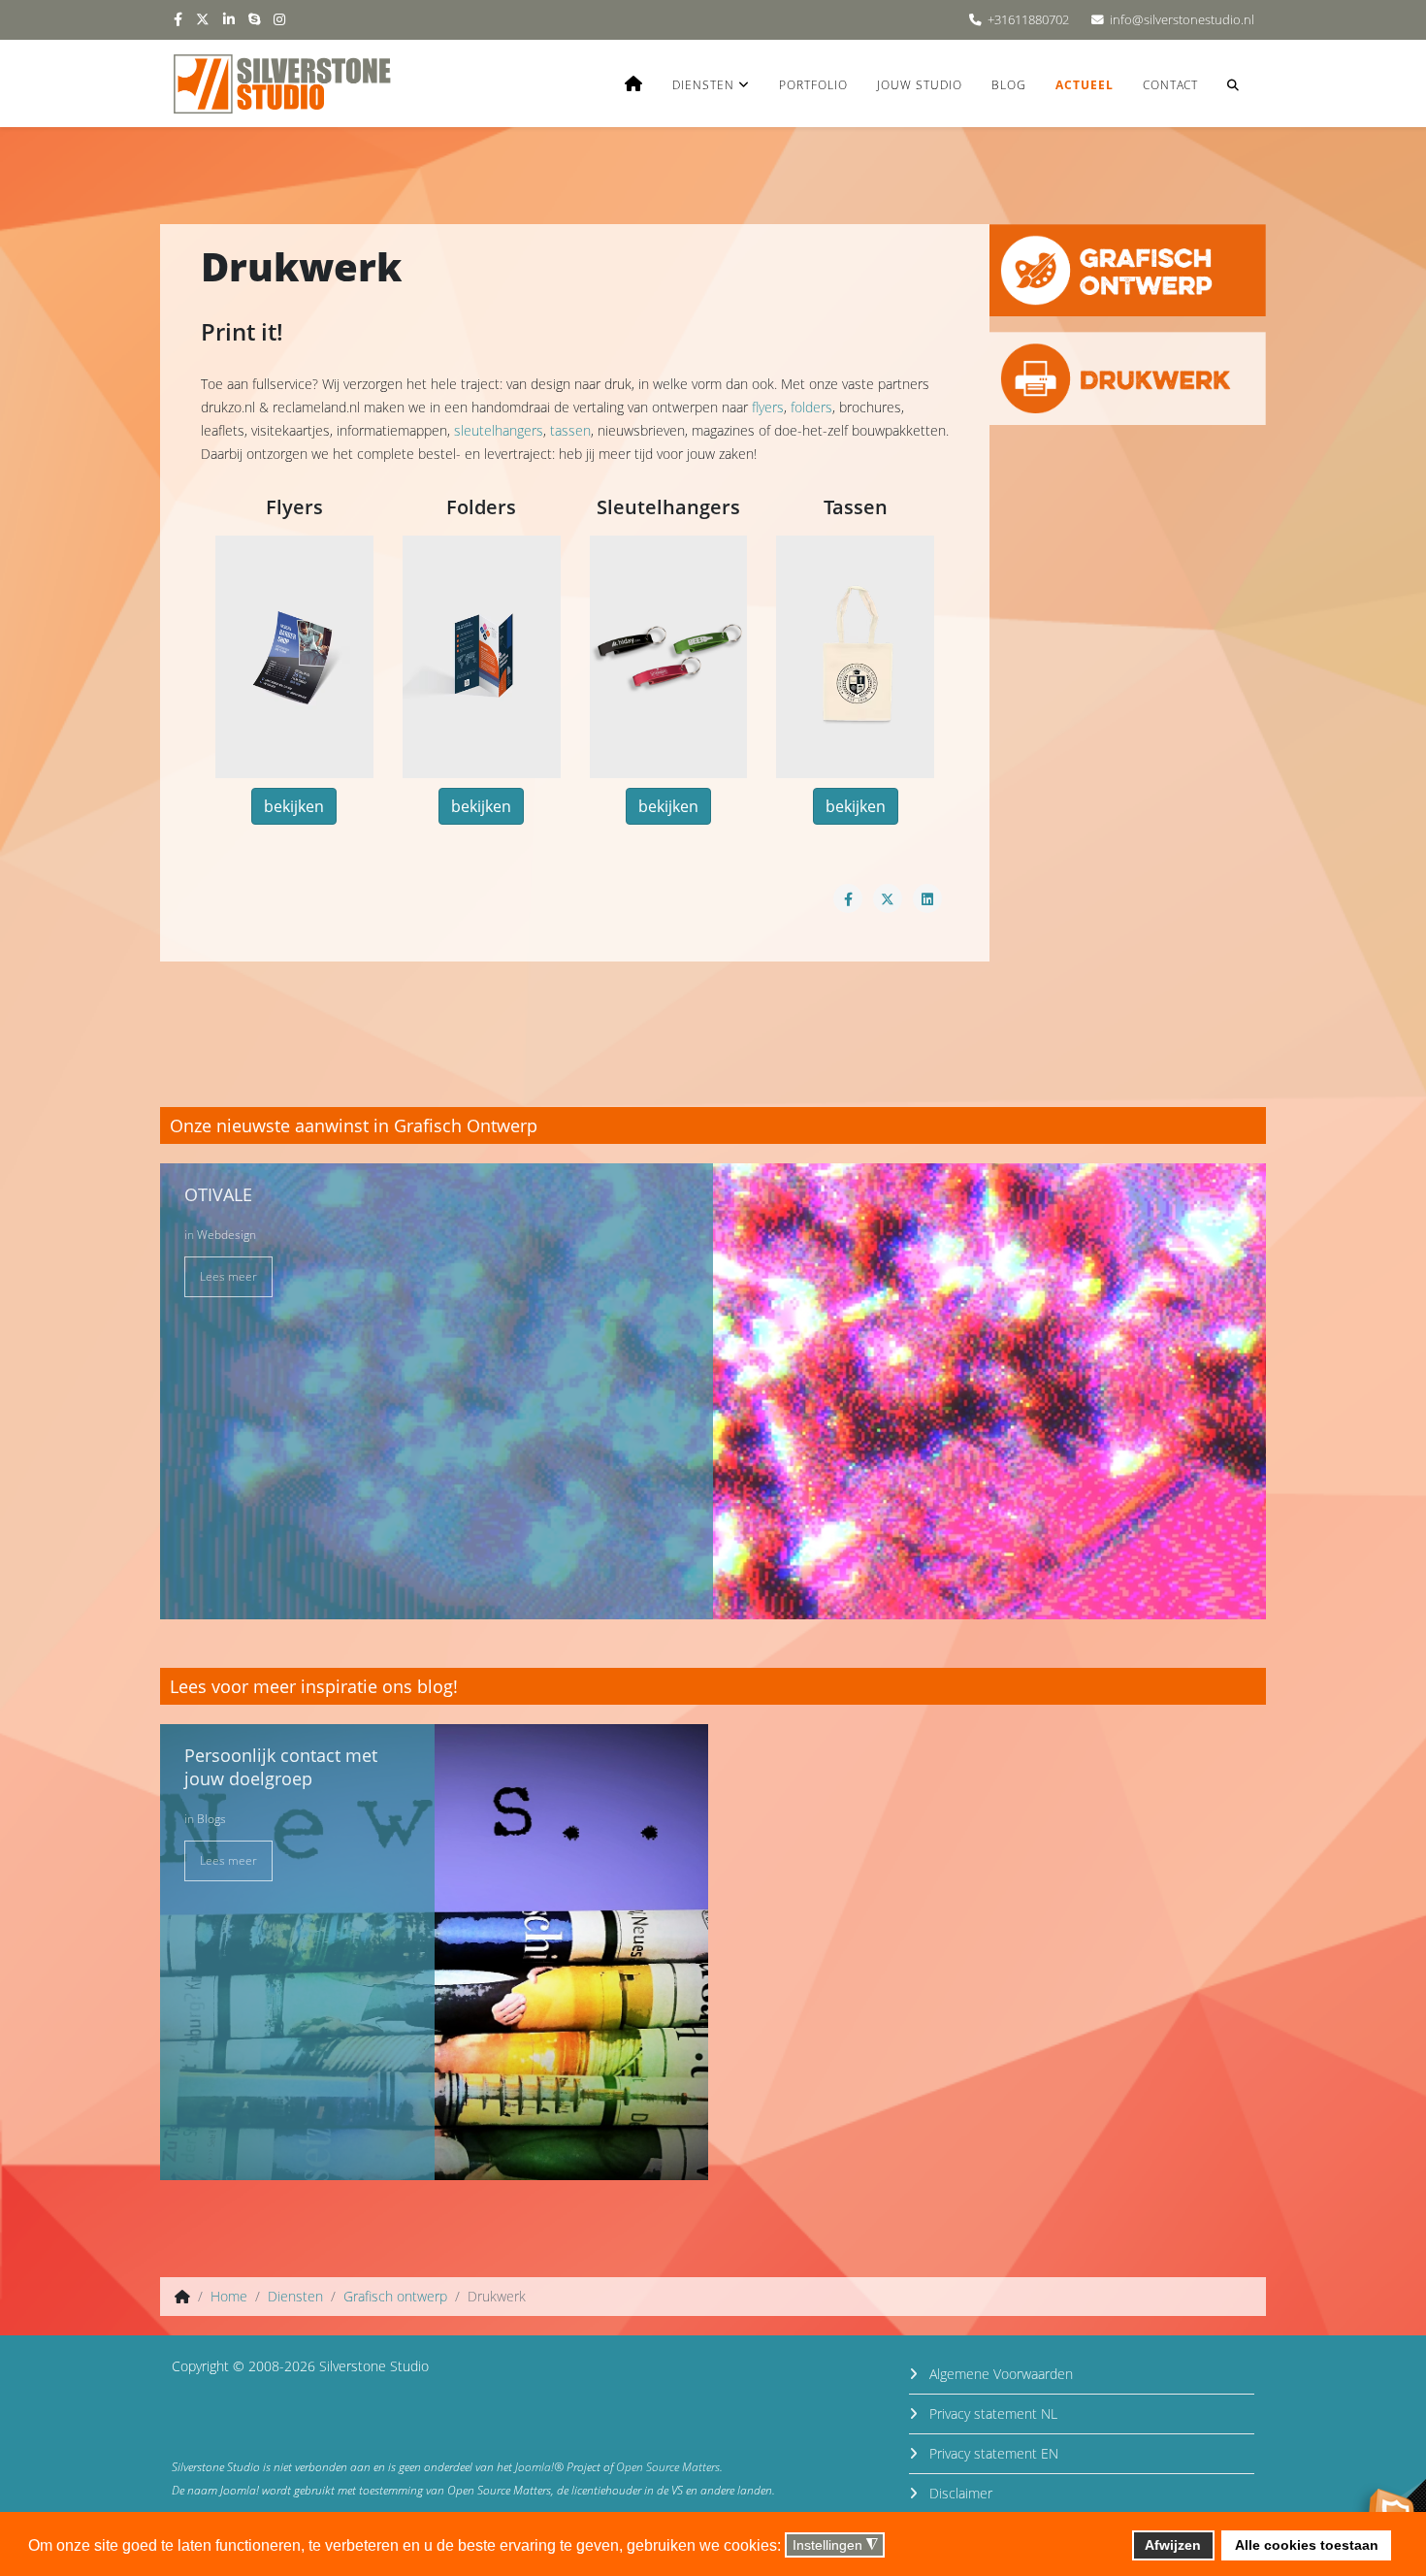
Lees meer (228, 1276)
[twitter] (203, 19)
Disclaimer (959, 2493)
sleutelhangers (499, 430)
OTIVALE (218, 1194)
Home (229, 2296)
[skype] (254, 19)
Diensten (703, 85)
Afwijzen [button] (1173, 2545)
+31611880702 (1028, 20)
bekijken (294, 806)
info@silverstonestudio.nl (1182, 20)
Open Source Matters (668, 2467)
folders (811, 407)
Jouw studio (920, 85)
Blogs (211, 1819)
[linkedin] (229, 19)
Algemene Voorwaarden (999, 2374)
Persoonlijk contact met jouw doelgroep (281, 1767)
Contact (1170, 85)
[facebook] (178, 19)
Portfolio (813, 85)
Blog (1009, 85)
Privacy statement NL (991, 2413)
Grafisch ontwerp (395, 2296)
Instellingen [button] (835, 2545)
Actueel (1085, 85)
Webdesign (227, 1235)
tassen (570, 430)
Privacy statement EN (992, 2453)
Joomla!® (539, 2467)
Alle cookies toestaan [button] (1307, 2545)
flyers (768, 407)
